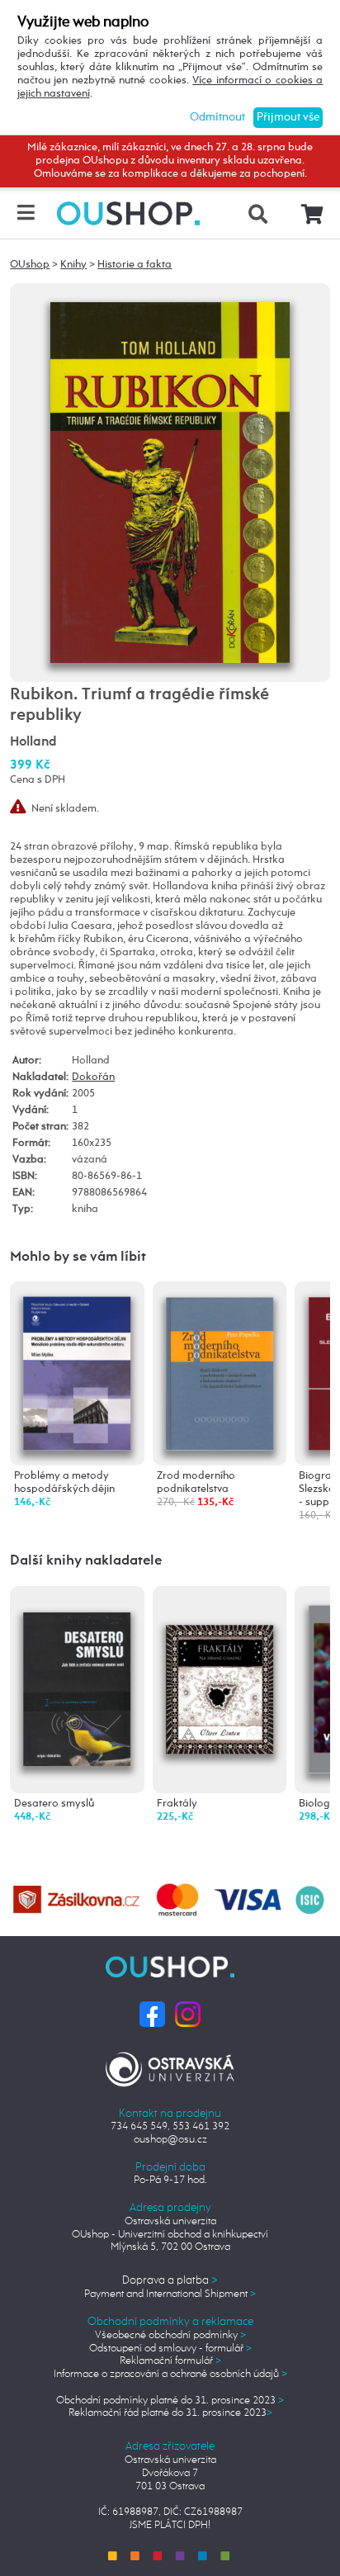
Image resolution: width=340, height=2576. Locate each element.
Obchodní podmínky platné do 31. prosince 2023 (170, 2401)
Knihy (73, 265)
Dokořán (93, 1077)
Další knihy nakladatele (86, 1561)
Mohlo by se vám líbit (78, 1257)
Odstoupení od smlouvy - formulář (170, 2349)
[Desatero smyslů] (78, 1676)
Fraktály (177, 1804)
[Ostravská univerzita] (170, 2066)
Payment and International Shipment (170, 2294)
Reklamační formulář (170, 2361)
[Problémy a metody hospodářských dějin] (78, 1372)
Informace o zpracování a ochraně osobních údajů (170, 2374)
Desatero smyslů (54, 1804)
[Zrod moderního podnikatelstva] (220, 1371)
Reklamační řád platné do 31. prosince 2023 (170, 2413)
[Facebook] (152, 2013)
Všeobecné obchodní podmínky (170, 2335)
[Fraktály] (220, 1663)
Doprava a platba (170, 2280)
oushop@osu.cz (170, 2140)
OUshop (30, 265)
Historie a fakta (135, 265)
